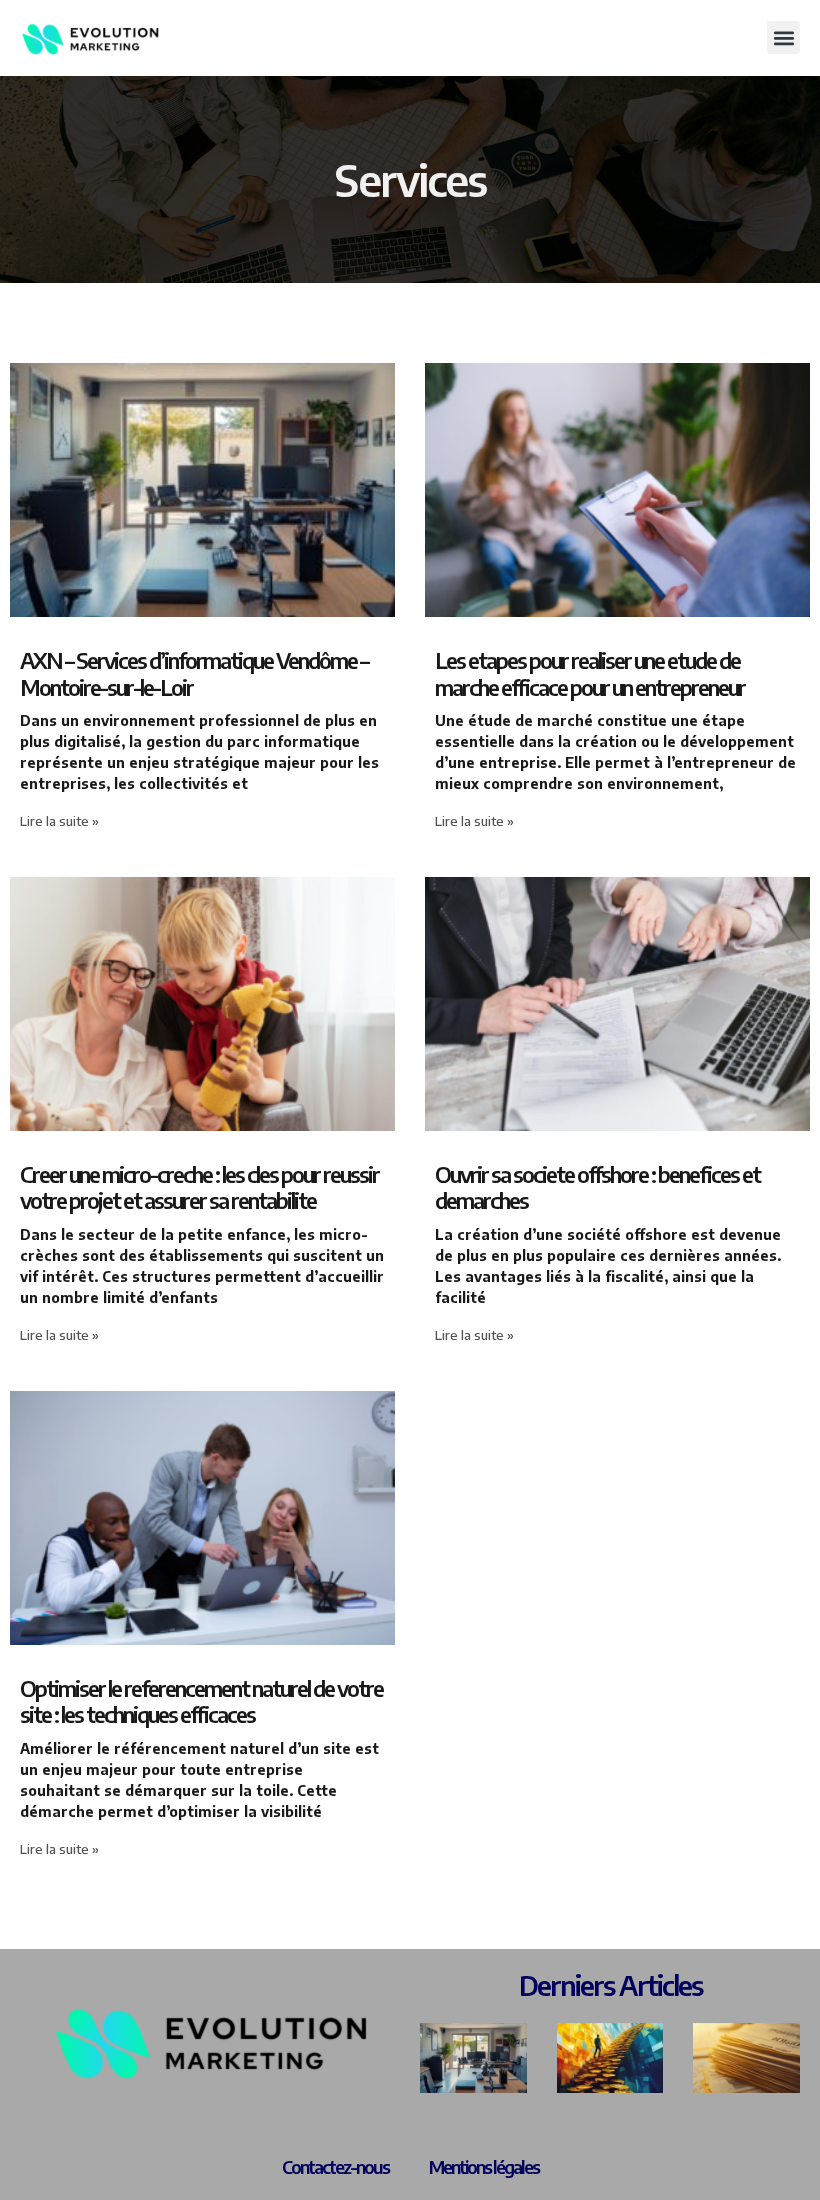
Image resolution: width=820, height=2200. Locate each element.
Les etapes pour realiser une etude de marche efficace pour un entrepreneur (590, 673)
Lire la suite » (59, 821)
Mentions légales (484, 2166)
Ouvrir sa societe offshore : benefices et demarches (597, 1187)
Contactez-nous (335, 2166)
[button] (783, 37)
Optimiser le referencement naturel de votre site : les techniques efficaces (201, 1701)
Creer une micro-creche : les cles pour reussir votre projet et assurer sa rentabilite (199, 1187)
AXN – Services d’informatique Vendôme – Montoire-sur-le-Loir (194, 673)
